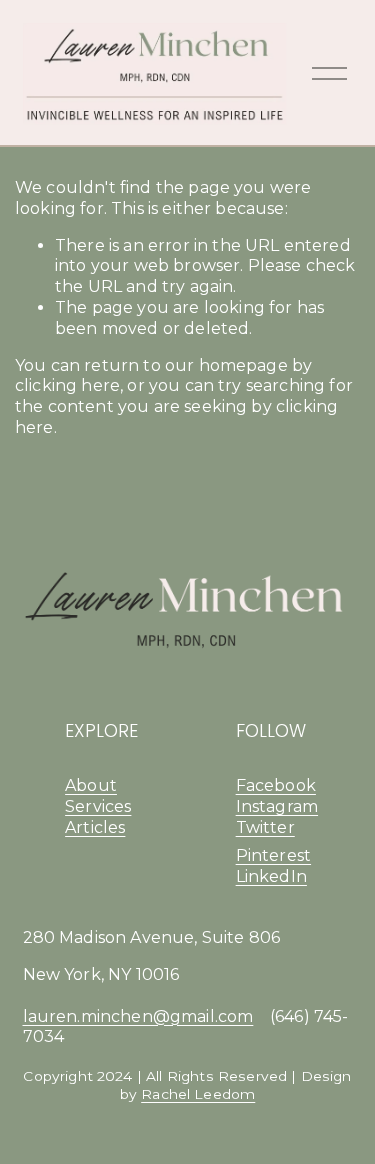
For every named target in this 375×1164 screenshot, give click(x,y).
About (91, 785)
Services (98, 806)
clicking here (67, 385)
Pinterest (273, 855)
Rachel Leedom (198, 1094)
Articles (95, 827)
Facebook (276, 785)
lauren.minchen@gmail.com (138, 1016)
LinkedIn (271, 876)
